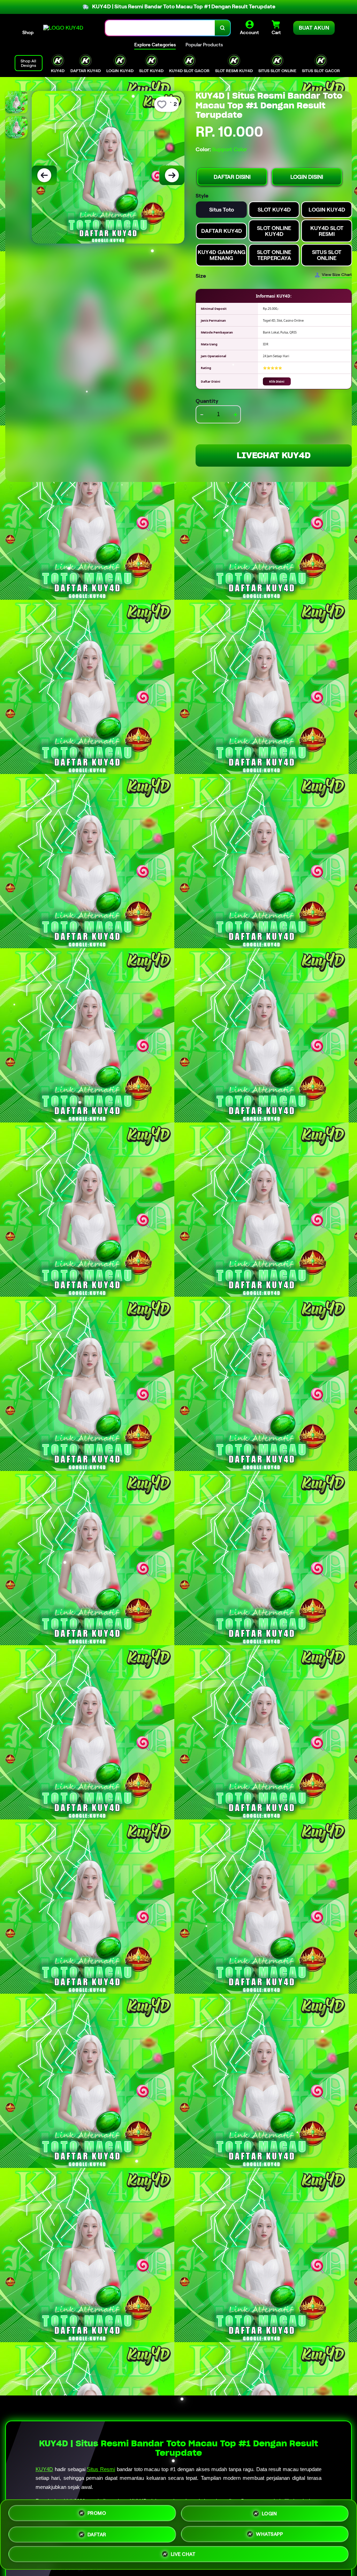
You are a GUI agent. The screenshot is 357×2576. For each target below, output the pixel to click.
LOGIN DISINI (307, 177)
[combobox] (160, 28)
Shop (28, 32)
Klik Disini (277, 381)
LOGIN (269, 2512)
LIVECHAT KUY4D (274, 455)
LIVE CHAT (183, 2555)
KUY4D (44, 2469)
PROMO (97, 2511)
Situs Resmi (101, 2469)
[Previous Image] (44, 175)
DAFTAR (97, 2534)
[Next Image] (172, 175)
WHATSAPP (269, 2534)
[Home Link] (63, 28)
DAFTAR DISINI (232, 177)
